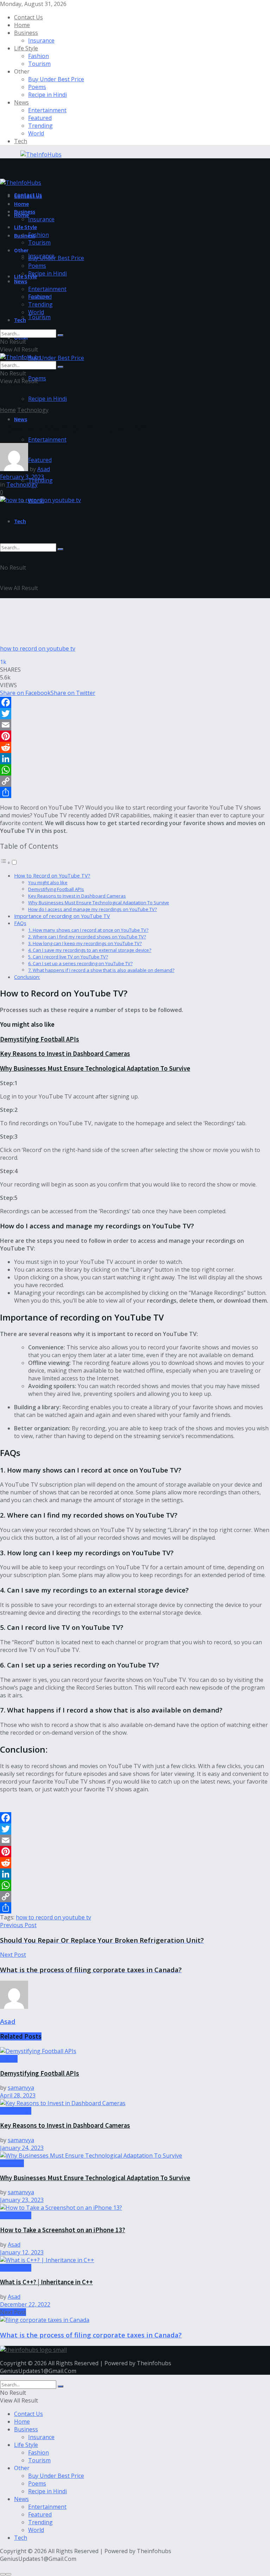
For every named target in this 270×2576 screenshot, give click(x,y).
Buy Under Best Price (56, 79)
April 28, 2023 (18, 2095)
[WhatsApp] (135, 770)
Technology (33, 410)
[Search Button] (60, 549)
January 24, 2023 (22, 2148)
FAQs (20, 923)
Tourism (39, 64)
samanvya (21, 2088)
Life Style (26, 48)
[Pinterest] (135, 736)
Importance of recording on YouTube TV (62, 916)
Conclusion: (27, 977)
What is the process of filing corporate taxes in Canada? (91, 2335)
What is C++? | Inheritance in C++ (46, 2282)
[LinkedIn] (135, 759)
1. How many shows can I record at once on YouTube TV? (88, 930)
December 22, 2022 (25, 2304)
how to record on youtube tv (53, 1917)
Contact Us (28, 17)
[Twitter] (135, 714)
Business (26, 33)
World (36, 133)
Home (22, 25)
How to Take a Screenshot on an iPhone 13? (63, 2230)
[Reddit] (135, 747)
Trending (40, 126)
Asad (44, 469)
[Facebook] (135, 702)
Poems (37, 87)
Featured (40, 118)
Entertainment (47, 110)
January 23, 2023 (22, 2200)
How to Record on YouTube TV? (52, 876)
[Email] (135, 725)
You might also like (48, 882)
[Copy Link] (135, 781)
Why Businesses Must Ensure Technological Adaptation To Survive (99, 903)
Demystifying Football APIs (56, 889)
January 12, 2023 (22, 2252)
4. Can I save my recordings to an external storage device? (90, 950)
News (21, 102)
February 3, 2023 (22, 477)
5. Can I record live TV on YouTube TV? (68, 957)
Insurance (41, 40)
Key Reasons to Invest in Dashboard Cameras (77, 896)
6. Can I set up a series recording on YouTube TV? (80, 963)
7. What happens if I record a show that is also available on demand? (101, 970)
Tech (21, 141)
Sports (9, 2059)
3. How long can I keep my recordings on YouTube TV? (85, 943)
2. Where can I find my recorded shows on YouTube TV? (87, 937)
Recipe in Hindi (47, 95)
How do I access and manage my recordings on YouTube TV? (92, 909)
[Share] (135, 792)
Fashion (38, 56)
